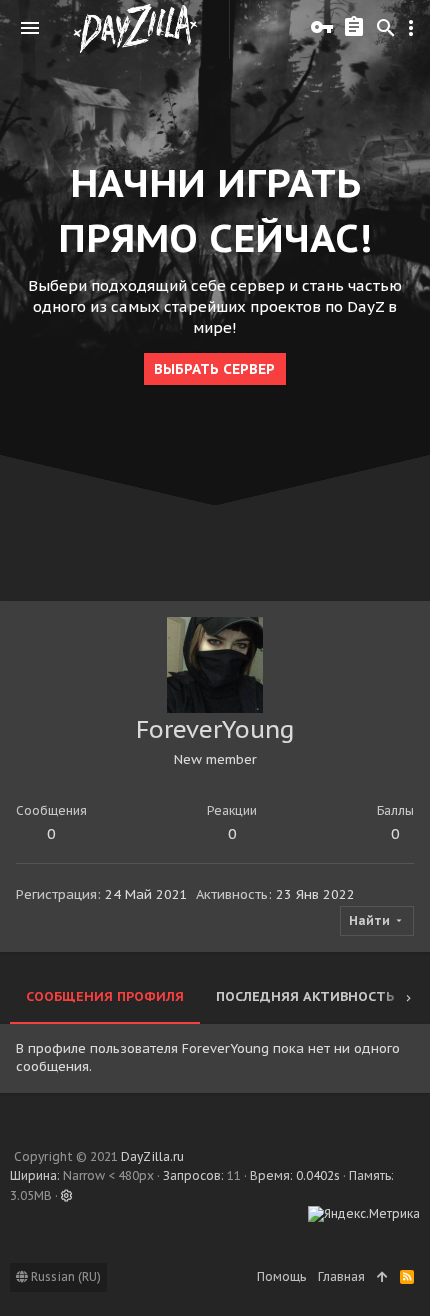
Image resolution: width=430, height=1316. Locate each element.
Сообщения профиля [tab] (105, 996)
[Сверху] (382, 1277)
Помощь (281, 1276)
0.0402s (318, 1175)
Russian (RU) (64, 1276)
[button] (30, 28)
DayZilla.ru (152, 1156)
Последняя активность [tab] (305, 996)
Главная (341, 1276)
